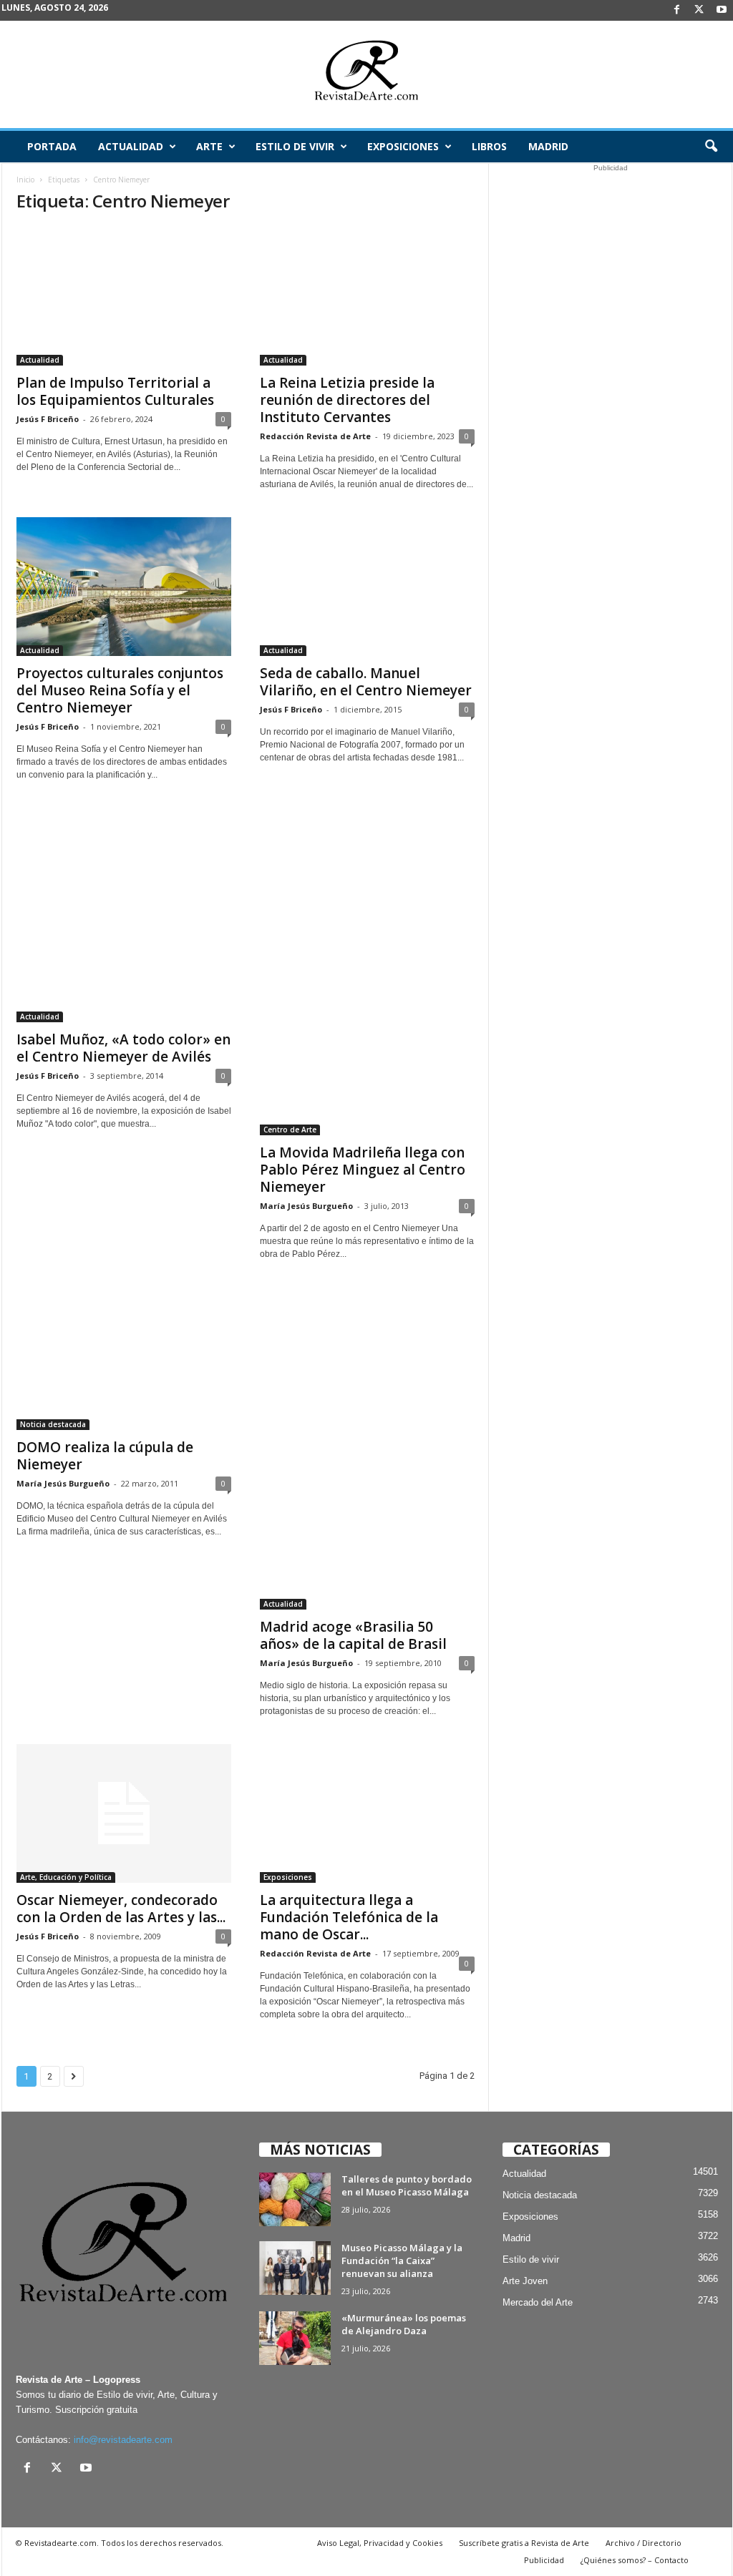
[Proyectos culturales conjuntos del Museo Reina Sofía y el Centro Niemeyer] (124, 587)
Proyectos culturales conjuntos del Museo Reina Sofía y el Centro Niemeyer (120, 690)
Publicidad (544, 2560)
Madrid (548, 146)
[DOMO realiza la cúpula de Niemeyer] (124, 1358)
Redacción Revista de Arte (315, 436)
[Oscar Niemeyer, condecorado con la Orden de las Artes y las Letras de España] (124, 1813)
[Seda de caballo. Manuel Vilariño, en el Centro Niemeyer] (367, 587)
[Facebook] (677, 10)
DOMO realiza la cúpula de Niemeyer (105, 1456)
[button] (711, 147)
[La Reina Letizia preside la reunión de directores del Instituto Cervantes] (367, 296)
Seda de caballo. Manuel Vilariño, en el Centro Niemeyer (366, 682)
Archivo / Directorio (644, 2543)
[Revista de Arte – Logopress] (366, 74)
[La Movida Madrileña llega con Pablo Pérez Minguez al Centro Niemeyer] (367, 971)
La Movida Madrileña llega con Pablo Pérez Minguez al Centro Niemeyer (363, 1170)
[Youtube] (722, 10)
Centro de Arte (290, 1130)
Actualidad (131, 146)
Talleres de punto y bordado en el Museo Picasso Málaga (407, 2185)
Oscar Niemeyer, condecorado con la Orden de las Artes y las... (121, 1909)
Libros (489, 146)
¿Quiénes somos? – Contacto (635, 2560)
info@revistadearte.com (123, 2440)
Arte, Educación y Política (66, 1877)
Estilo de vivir (295, 146)
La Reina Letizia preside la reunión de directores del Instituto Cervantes (347, 400)
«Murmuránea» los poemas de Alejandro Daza (404, 2324)
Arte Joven (525, 2281)
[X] (699, 10)
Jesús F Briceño (48, 419)
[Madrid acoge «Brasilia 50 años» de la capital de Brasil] (367, 1448)
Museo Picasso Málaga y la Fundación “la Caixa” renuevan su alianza (402, 2261)
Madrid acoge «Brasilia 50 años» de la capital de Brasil (353, 1635)
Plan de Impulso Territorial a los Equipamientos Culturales (115, 391)
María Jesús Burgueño (306, 1206)
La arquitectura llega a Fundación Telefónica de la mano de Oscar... (349, 1917)
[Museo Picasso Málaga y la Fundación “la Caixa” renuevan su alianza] (295, 2268)
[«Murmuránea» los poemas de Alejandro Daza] (295, 2338)
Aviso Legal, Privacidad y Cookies (380, 2543)
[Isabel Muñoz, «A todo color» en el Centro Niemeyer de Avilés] (124, 915)
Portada (52, 146)
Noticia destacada (53, 1424)
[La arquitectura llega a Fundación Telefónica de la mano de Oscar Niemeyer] (367, 1813)
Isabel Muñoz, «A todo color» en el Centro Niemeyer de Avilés (123, 1048)
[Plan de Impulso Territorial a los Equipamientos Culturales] (124, 296)
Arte (209, 146)
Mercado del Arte (538, 2302)
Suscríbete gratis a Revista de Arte (524, 2543)
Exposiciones (403, 146)
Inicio (25, 180)
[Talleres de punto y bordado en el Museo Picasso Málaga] (295, 2199)
